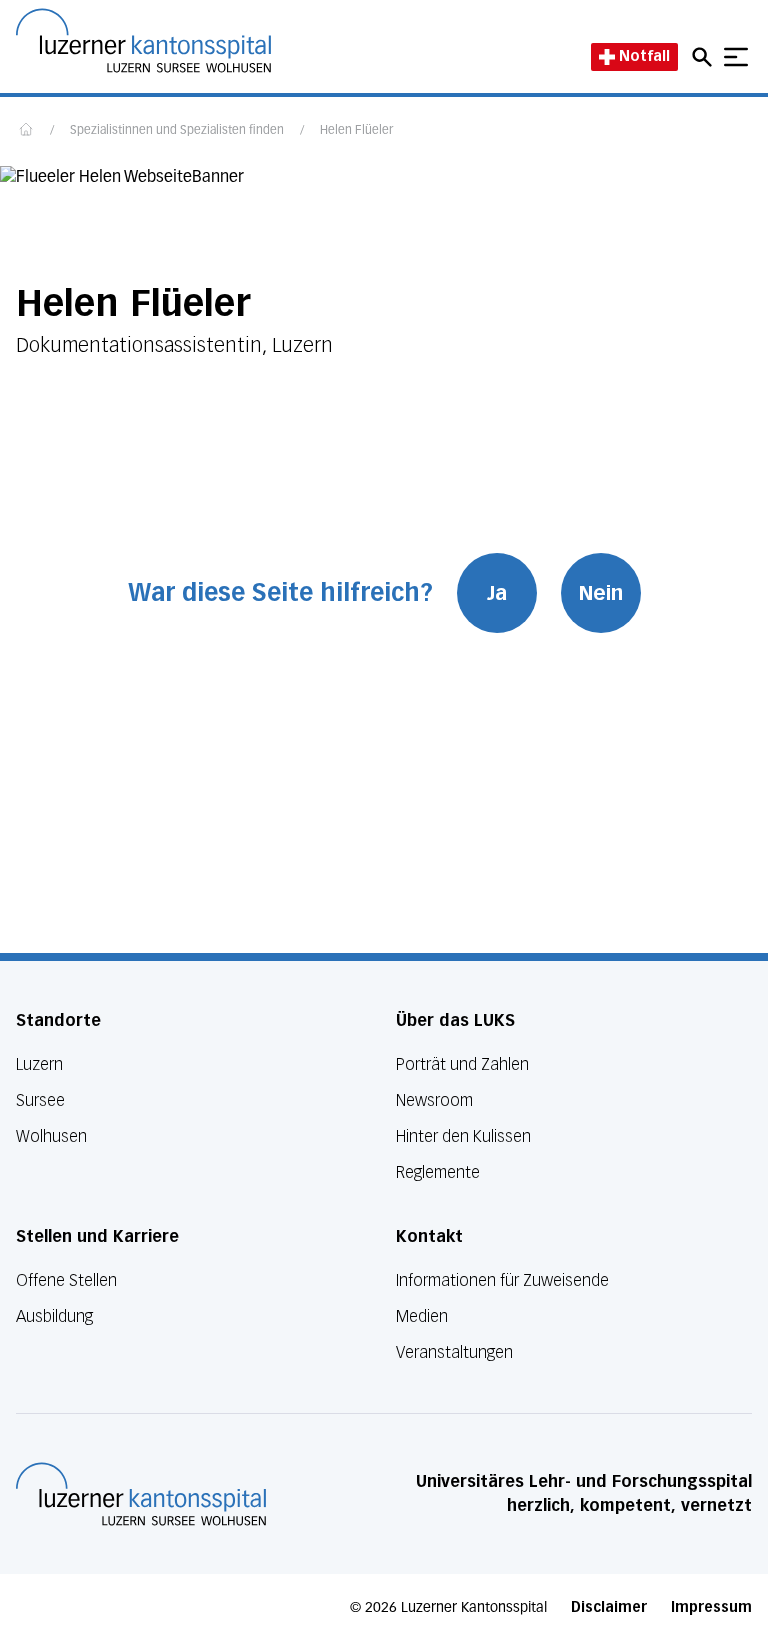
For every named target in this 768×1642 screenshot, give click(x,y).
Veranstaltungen (454, 1352)
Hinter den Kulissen (463, 1136)
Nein (601, 593)
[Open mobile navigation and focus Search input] (705, 57)
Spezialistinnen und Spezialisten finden (177, 131)
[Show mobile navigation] (736, 57)
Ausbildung (54, 1316)
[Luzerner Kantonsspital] (141, 1494)
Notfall (644, 56)
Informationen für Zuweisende (502, 1280)
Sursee (40, 1100)
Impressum (711, 1607)
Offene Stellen (66, 1280)
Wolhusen (51, 1136)
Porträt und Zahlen (462, 1064)
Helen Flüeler (356, 131)
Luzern (39, 1064)
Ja (497, 593)
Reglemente (438, 1172)
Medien (422, 1316)
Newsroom (434, 1100)
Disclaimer (609, 1607)
